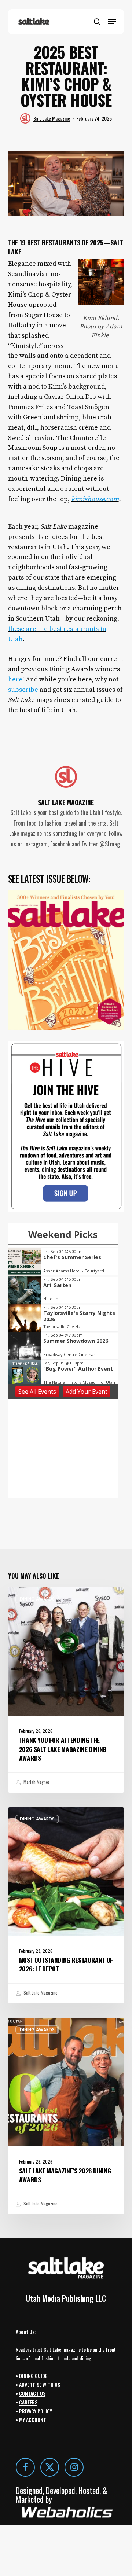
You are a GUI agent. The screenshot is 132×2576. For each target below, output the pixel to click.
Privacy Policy (36, 2411)
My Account (33, 2420)
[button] (112, 22)
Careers (28, 2402)
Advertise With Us (40, 2384)
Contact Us (32, 2393)
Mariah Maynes (36, 1782)
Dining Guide (33, 2376)
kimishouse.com (95, 499)
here (15, 679)
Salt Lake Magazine (52, 118)
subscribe (23, 690)
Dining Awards (37, 1599)
